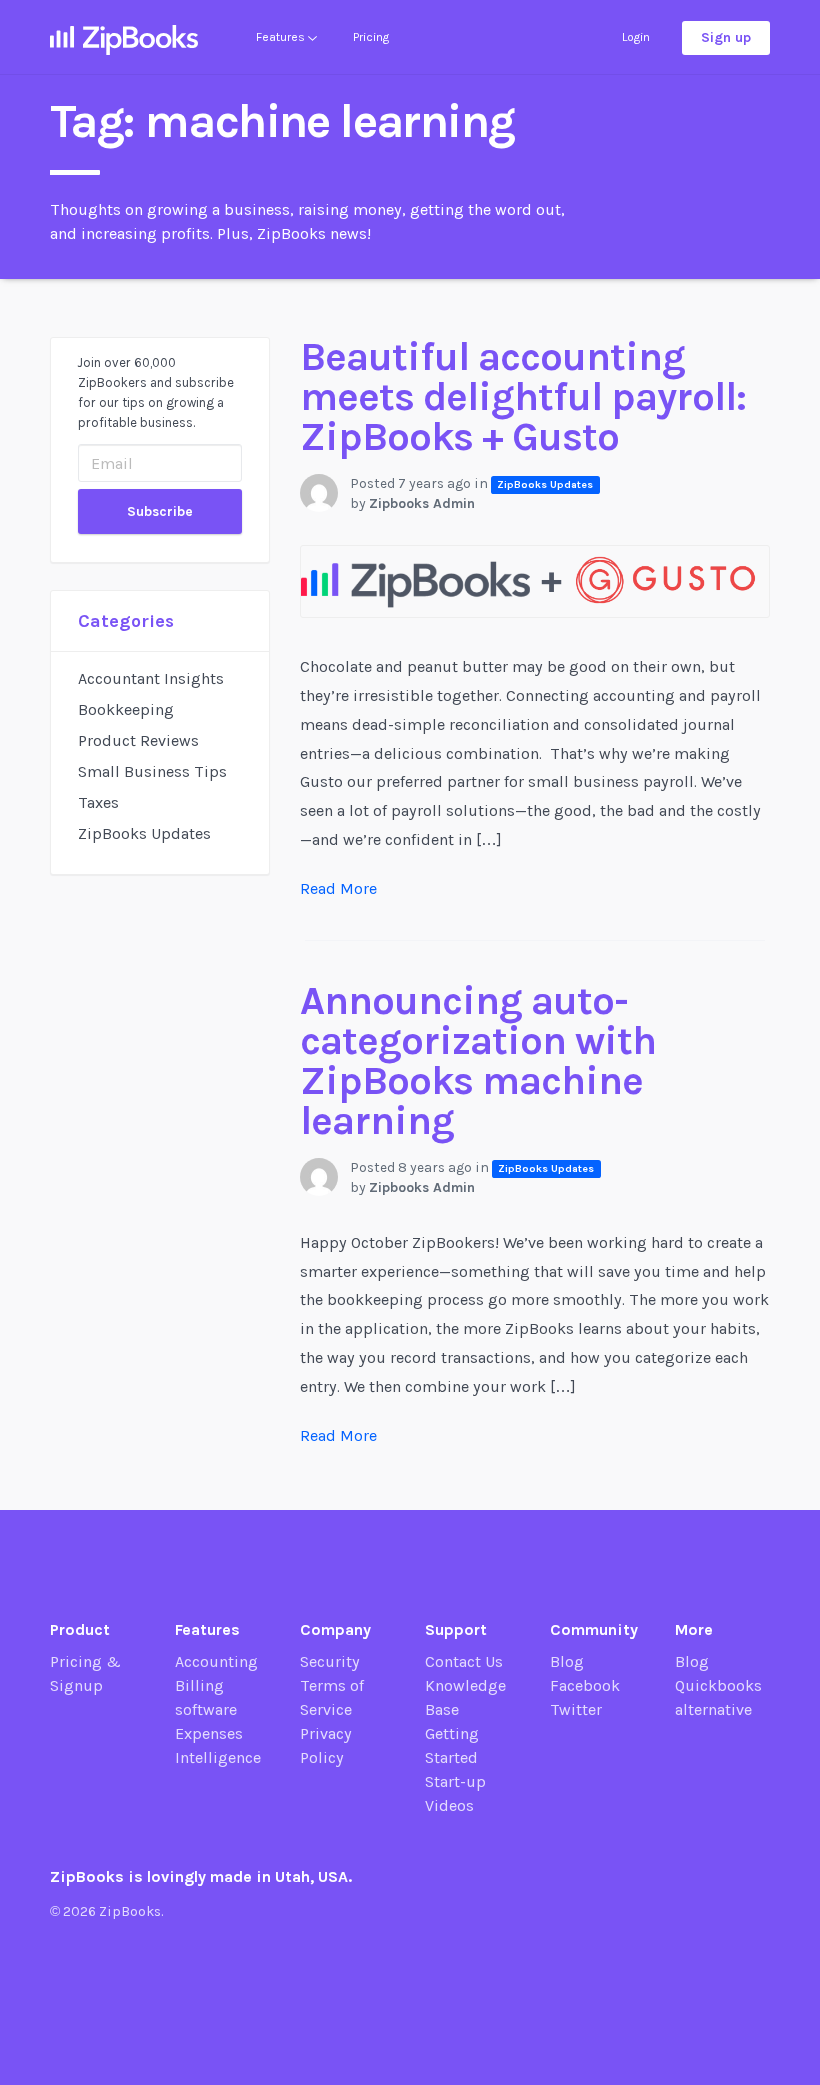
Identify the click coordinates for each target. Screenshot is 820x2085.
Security (330, 1661)
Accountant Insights (151, 678)
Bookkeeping (126, 709)
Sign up (726, 37)
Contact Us (464, 1661)
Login (636, 37)
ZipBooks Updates (144, 833)
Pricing (371, 37)
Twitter (576, 1709)
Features (282, 37)
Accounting (216, 1661)
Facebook (585, 1685)
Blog (567, 1661)
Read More (338, 888)
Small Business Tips (152, 771)
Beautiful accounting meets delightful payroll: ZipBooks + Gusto (523, 396)
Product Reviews (138, 740)
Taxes (98, 802)
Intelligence (218, 1757)
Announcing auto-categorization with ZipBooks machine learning (478, 1060)
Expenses (209, 1733)
